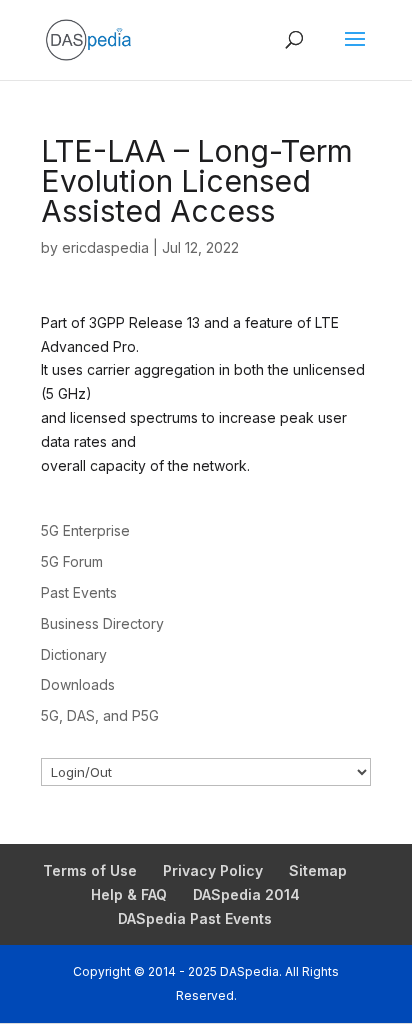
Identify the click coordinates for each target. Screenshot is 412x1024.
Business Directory (102, 623)
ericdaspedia (105, 247)
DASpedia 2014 (246, 894)
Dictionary (74, 654)
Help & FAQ (129, 894)
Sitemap (318, 870)
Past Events (79, 592)
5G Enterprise (85, 530)
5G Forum (72, 561)
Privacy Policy (213, 870)
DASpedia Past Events (195, 918)
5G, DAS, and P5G (100, 715)
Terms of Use (90, 870)
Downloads (78, 684)
